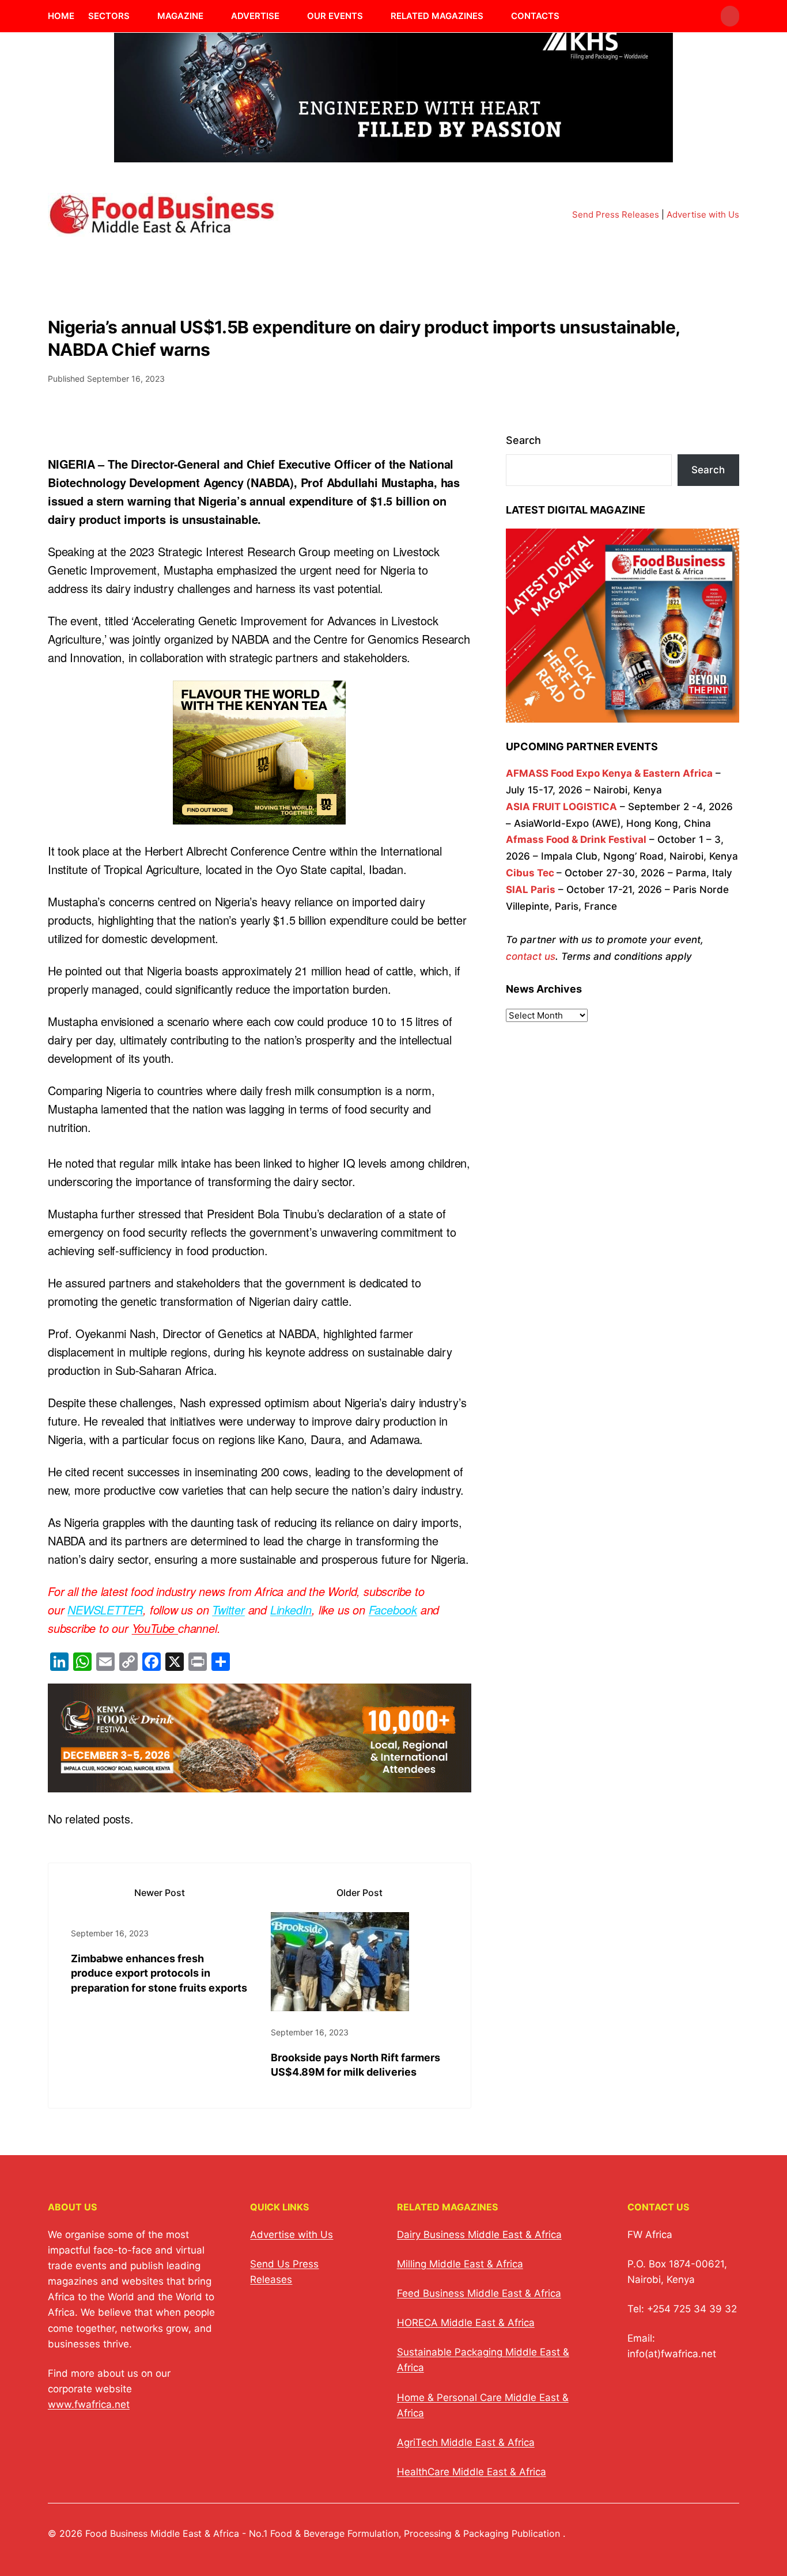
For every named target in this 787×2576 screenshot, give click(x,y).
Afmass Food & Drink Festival (576, 839)
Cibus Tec (530, 873)
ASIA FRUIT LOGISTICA (561, 807)
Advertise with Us (703, 214)
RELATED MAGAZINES (437, 16)
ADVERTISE (255, 16)
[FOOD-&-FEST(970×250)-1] (260, 1783)
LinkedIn (291, 1610)
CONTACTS (535, 16)
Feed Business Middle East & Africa (479, 2293)
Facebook (393, 1610)
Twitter (228, 1610)
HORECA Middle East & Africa (466, 2323)
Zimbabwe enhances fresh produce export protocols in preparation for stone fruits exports (159, 1973)
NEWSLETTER (105, 1610)
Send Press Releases (616, 214)
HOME (61, 16)
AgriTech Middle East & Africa (466, 2442)
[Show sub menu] (137, 16)
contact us (531, 956)
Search (523, 440)
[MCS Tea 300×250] (259, 815)
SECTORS (109, 16)
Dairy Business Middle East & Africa (479, 2235)
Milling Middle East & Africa (460, 2264)
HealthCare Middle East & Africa (472, 2472)
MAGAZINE (180, 16)
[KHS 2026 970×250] (393, 155)
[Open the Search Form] (730, 16)
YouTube (155, 1628)
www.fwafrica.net (89, 2404)
